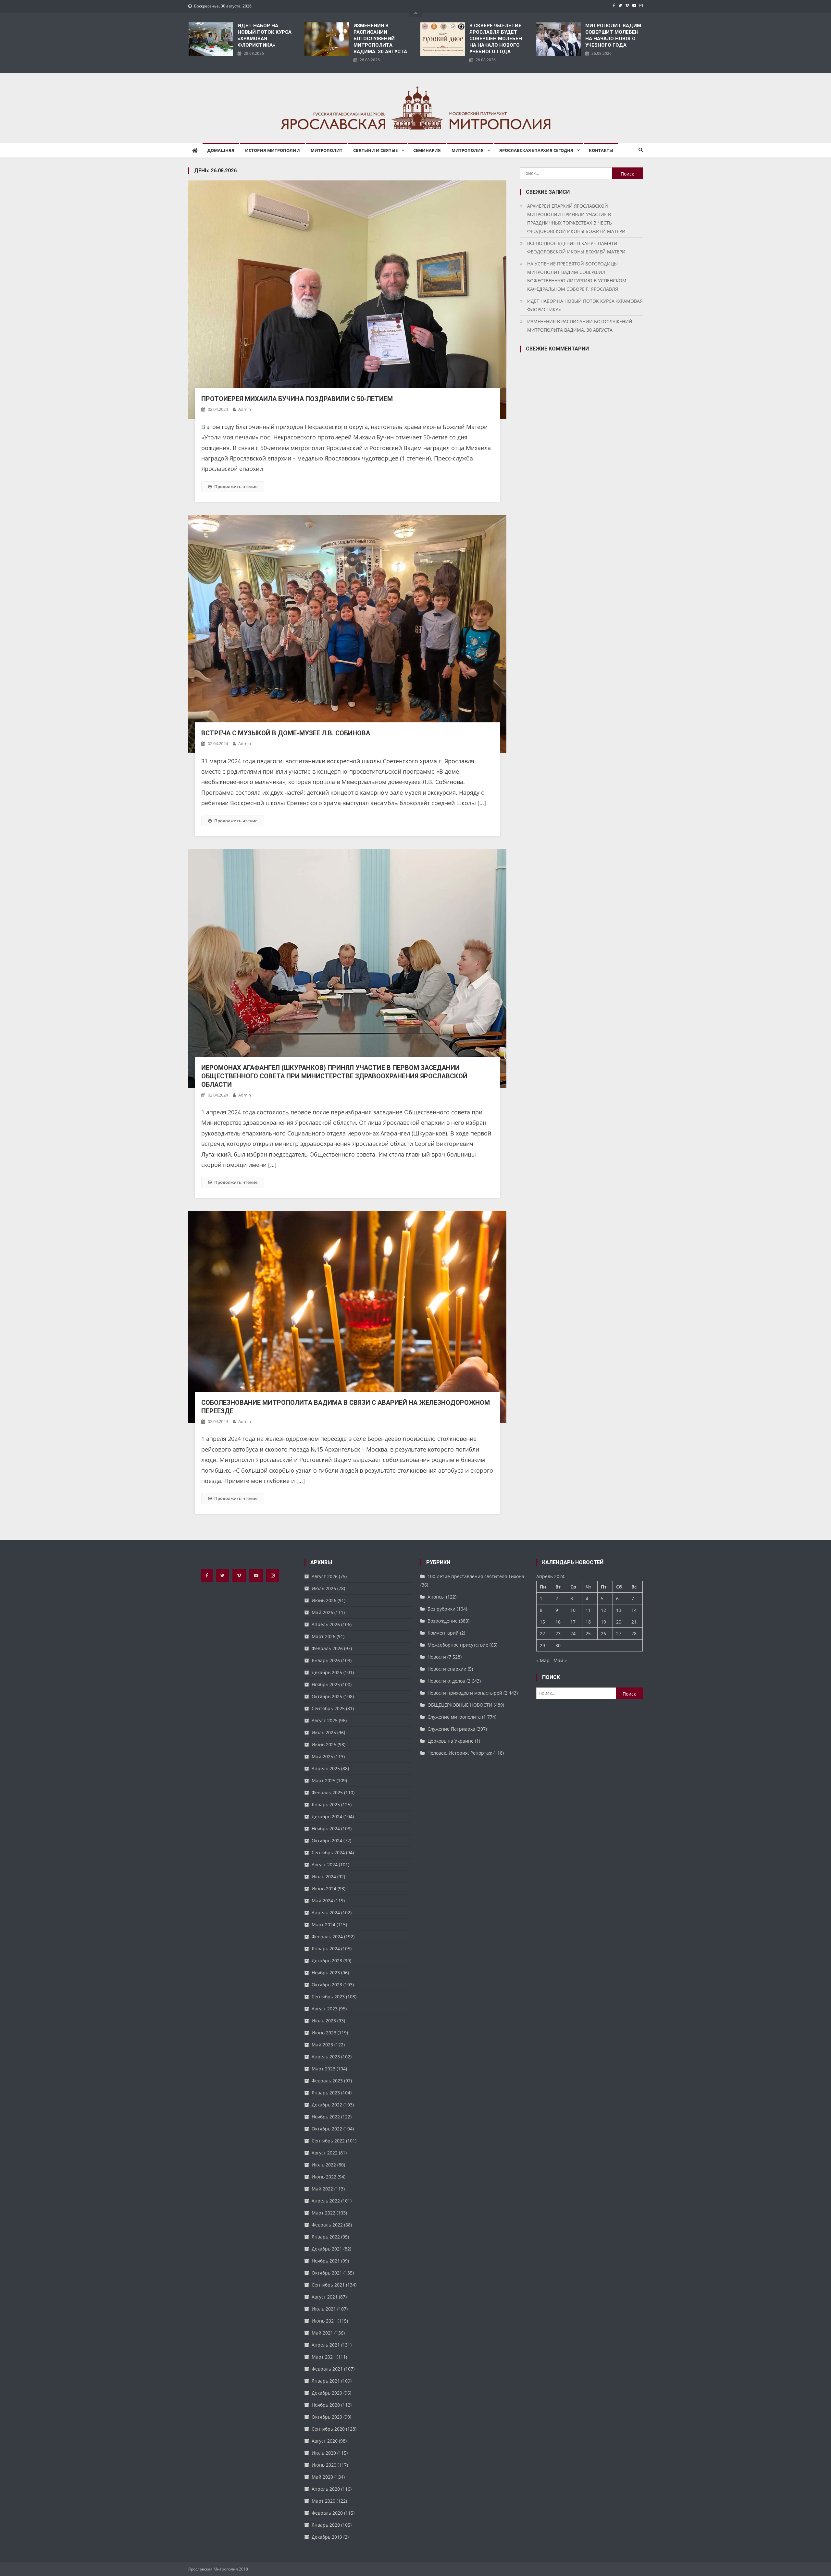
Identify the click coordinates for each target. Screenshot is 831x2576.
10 (573, 1610)
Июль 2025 (324, 1732)
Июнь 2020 (324, 2465)
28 (634, 1633)
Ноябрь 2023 (326, 1973)
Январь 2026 (326, 1660)
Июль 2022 (324, 2165)
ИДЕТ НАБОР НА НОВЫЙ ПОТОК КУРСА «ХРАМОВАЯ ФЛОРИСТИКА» (265, 35)
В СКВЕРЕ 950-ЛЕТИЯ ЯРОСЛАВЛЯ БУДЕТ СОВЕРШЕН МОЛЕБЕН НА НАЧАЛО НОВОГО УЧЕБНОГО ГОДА (496, 39)
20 (619, 1622)
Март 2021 (323, 2357)
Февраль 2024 (327, 1937)
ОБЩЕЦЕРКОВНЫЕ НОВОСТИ (460, 1705)
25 (588, 1633)
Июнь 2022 (324, 2177)
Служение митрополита (454, 1717)
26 (603, 1633)
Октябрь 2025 (327, 1696)
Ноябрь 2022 (326, 2117)
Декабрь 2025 (327, 1672)
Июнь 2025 (324, 1744)
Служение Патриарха (451, 1729)
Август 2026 (325, 1576)
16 (558, 1622)
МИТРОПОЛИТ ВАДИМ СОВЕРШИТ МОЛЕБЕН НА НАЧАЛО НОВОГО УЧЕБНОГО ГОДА (613, 35)
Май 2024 (322, 1901)
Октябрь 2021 (327, 2273)
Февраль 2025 (327, 1792)
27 (619, 1633)
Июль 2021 (324, 2309)
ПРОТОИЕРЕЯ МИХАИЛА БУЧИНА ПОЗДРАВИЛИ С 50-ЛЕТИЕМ (297, 399)
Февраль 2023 (327, 2081)
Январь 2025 (326, 1804)
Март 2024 (323, 1925)
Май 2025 (322, 1756)
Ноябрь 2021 (326, 2261)
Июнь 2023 (324, 2033)
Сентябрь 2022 (328, 2141)
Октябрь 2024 (327, 1840)
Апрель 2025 (326, 1768)
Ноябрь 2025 (326, 1684)
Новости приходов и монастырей (465, 1693)
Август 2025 (325, 1720)
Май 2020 (322, 2477)
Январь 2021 (326, 2381)
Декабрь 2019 (327, 2537)
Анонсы (436, 1597)
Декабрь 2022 (327, 2105)
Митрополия (468, 150)
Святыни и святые (375, 150)
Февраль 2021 (327, 2369)
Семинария (427, 150)
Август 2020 (325, 2441)
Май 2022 (322, 2189)
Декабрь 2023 (327, 1961)
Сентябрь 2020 (328, 2429)
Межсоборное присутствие (458, 1645)
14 (634, 1610)
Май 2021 (322, 2333)
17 (573, 1622)
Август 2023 (325, 2009)
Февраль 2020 (327, 2513)
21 (634, 1622)
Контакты (601, 150)
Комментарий (443, 1633)
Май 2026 (322, 1612)
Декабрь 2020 (327, 2393)
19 (603, 1622)
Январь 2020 (326, 2525)
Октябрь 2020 (327, 2417)
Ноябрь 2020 (326, 2405)
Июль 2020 (324, 2453)
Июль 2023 (324, 2021)
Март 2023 (323, 2069)
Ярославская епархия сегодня (536, 150)
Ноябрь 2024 (326, 1828)
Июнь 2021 (324, 2321)
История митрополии (273, 150)
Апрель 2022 (326, 2201)
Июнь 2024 (324, 1889)
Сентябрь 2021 (328, 2285)
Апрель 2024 (326, 1913)
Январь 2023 (326, 2093)
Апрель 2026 (326, 1624)
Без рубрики (441, 1609)
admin (245, 409)
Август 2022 (325, 2153)
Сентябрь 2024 (328, 1852)
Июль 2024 (324, 1877)
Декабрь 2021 (327, 2249)
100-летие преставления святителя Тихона (476, 1576)
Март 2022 (323, 2213)
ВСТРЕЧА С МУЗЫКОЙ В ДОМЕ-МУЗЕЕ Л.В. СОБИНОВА (286, 733)
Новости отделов (446, 1681)
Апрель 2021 (326, 2345)
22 (542, 1633)
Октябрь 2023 (327, 1985)
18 (588, 1622)
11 (588, 1610)
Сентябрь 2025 (328, 1708)
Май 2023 (322, 2045)
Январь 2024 (326, 1949)
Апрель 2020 (326, 2489)
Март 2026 (323, 1636)
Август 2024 (325, 1865)
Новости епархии (447, 1669)
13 (619, 1610)
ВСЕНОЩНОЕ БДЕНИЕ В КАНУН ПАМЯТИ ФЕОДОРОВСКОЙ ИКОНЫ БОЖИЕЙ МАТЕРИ (576, 247)
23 (558, 1633)
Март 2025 (323, 1780)
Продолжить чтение (236, 486)
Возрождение (443, 1621)
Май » (560, 1660)
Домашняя (221, 150)
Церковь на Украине (451, 1741)
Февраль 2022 (327, 2225)
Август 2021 (325, 2297)
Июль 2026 (324, 1588)
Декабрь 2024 (327, 1816)
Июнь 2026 (324, 1600)
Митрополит (327, 150)
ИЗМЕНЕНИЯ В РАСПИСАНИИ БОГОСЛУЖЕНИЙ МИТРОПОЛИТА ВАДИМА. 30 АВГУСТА (380, 39)
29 (542, 1645)
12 (603, 1610)
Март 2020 (323, 2501)
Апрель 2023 (326, 2057)
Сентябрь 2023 (328, 1997)
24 (573, 1633)
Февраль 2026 (327, 1648)
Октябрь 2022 (327, 2129)
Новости (437, 1657)
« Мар (543, 1660)
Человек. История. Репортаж (460, 1753)
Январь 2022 (326, 2237)
